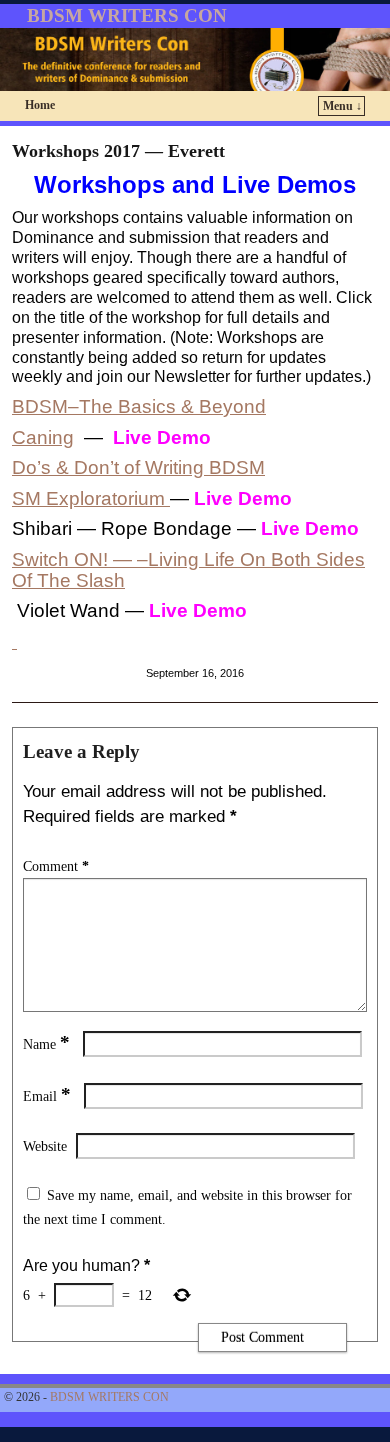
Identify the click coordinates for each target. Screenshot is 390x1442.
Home (40, 105)
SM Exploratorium (91, 498)
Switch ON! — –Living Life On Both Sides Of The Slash (188, 570)
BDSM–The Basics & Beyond (139, 406)
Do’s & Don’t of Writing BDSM (138, 467)
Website (45, 1146)
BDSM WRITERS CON (127, 15)
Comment (56, 866)
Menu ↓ (342, 106)
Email (47, 1096)
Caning (43, 437)
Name (46, 1044)
